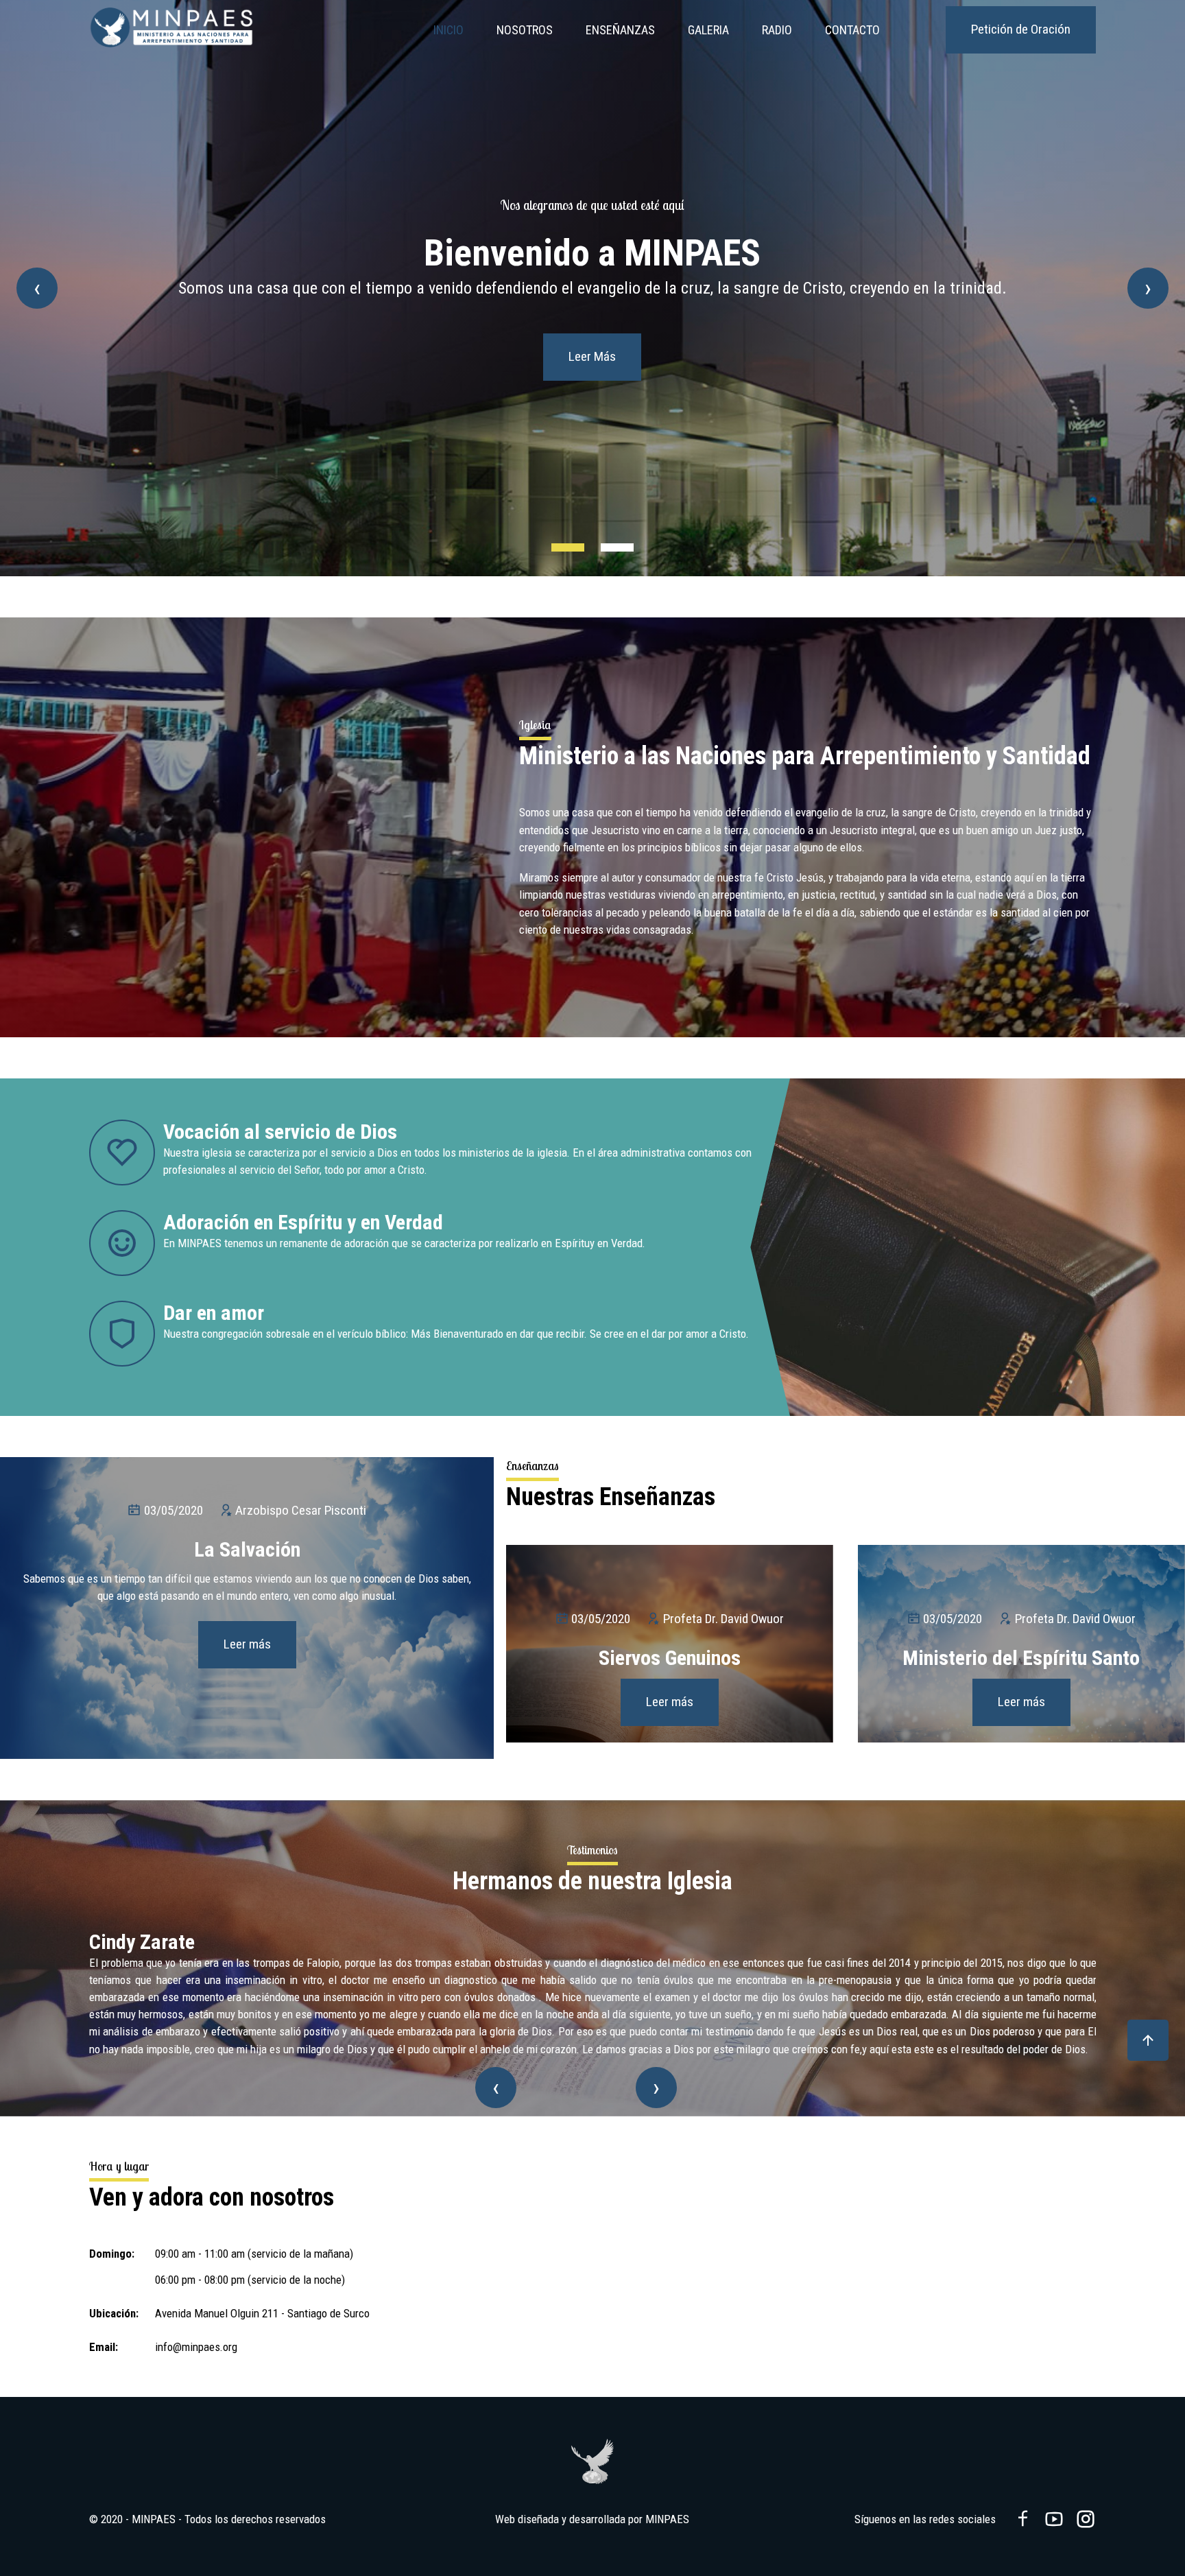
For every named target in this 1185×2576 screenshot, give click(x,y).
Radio (777, 30)
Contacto (852, 30)
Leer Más (592, 400)
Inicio (448, 30)
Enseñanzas (620, 30)
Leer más (247, 1644)
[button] (568, 547)
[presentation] (37, 288)
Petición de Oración (1021, 29)
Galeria (708, 30)
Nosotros (525, 30)
